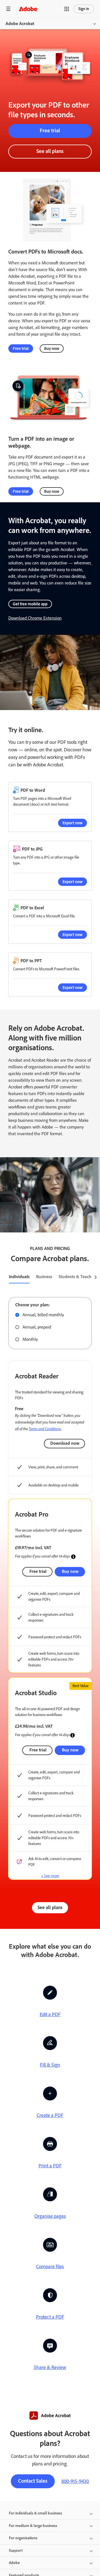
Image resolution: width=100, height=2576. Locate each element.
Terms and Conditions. (45, 1429)
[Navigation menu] (8, 9)
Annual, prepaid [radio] (37, 1327)
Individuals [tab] (19, 1277)
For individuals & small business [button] (36, 2513)
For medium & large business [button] (33, 2526)
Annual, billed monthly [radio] (43, 1315)
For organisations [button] (23, 2538)
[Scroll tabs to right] (96, 1277)
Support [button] (16, 2551)
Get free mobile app (30, 604)
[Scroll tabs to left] (4, 1277)
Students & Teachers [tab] (78, 1277)
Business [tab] (44, 1277)
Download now (65, 1443)
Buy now (52, 348)
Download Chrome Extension (35, 618)
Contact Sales (33, 2481)
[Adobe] (28, 9)
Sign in (84, 9)
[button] (67, 9)
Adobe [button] (14, 2563)
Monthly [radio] (30, 1339)
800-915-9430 (75, 2481)
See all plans (50, 151)
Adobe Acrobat (20, 24)
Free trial (50, 131)
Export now (72, 823)
